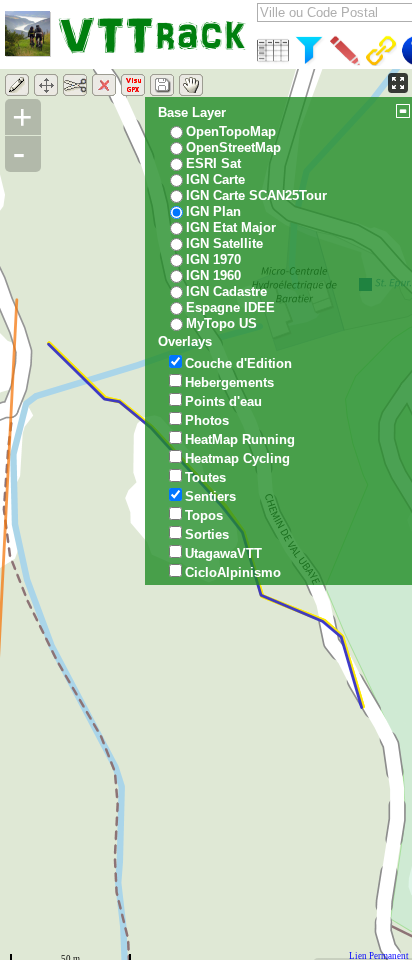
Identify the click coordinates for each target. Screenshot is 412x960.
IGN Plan (213, 211)
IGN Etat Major (231, 227)
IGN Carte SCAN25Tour (256, 195)
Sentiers (210, 496)
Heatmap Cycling (237, 458)
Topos (204, 515)
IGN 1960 (213, 275)
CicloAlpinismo (233, 572)
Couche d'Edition (238, 363)
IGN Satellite (224, 243)
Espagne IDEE (230, 307)
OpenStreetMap (233, 147)
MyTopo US (221, 323)
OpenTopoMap (231, 131)
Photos (207, 420)
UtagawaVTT (223, 553)
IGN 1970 (213, 259)
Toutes (205, 477)
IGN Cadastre (226, 291)
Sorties (207, 534)
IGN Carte (215, 179)
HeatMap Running (240, 439)
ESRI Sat (213, 163)
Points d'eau (223, 401)
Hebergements (229, 382)
